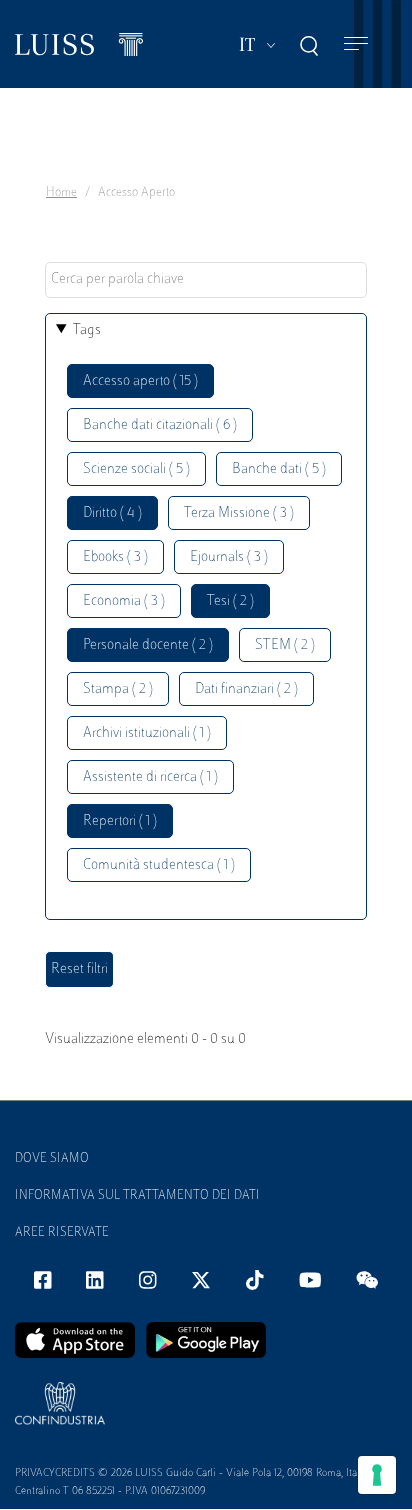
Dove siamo (52, 1159)
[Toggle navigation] (356, 44)
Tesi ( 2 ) (230, 601)
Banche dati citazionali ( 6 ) (160, 425)
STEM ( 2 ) (285, 645)
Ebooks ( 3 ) (115, 557)
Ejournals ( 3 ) (229, 557)
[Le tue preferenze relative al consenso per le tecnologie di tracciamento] (377, 1475)
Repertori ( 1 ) (120, 821)
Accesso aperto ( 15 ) (140, 381)
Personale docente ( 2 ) (148, 645)
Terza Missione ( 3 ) (239, 513)
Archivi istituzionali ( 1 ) (147, 733)
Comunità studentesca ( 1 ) (159, 865)
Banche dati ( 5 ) (279, 469)
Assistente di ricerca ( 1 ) (150, 777)
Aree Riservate (62, 1233)
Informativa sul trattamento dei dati (137, 1196)
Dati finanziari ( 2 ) (246, 689)
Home (61, 193)
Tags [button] (87, 330)
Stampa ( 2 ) (118, 689)
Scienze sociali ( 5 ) (136, 469)
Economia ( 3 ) (124, 601)
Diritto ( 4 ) (112, 513)
